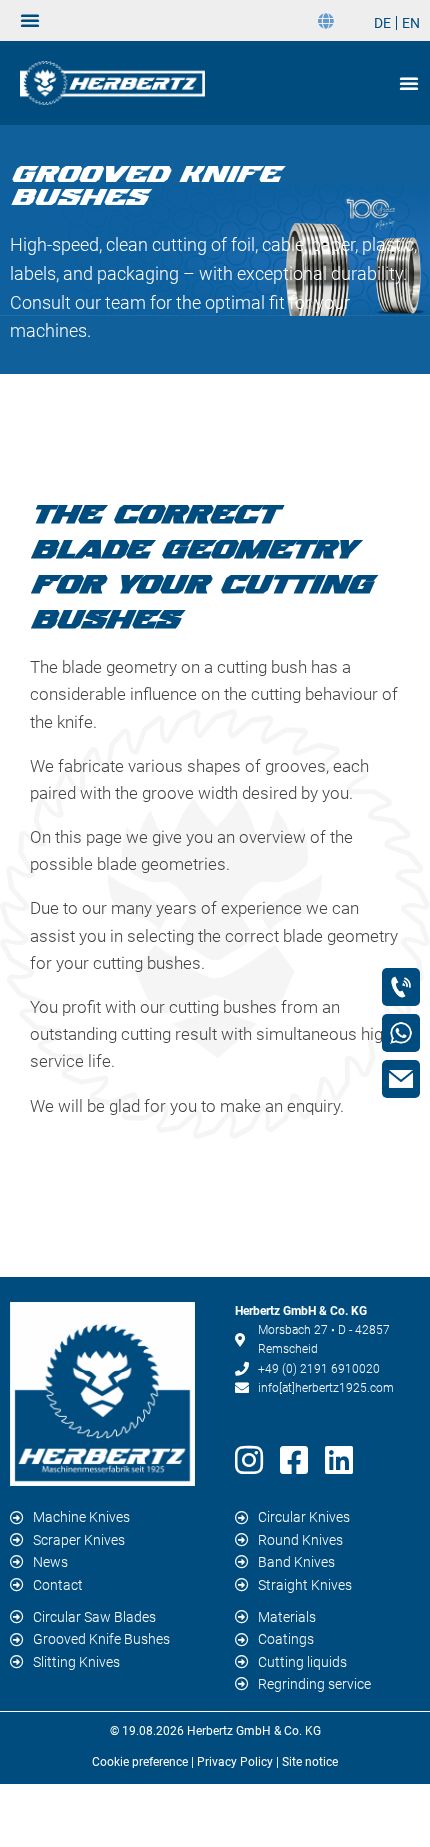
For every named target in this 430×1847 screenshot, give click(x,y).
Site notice (310, 1762)
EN (411, 23)
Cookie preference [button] (140, 1762)
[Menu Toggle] (30, 20)
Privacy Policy (235, 1762)
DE (382, 23)
